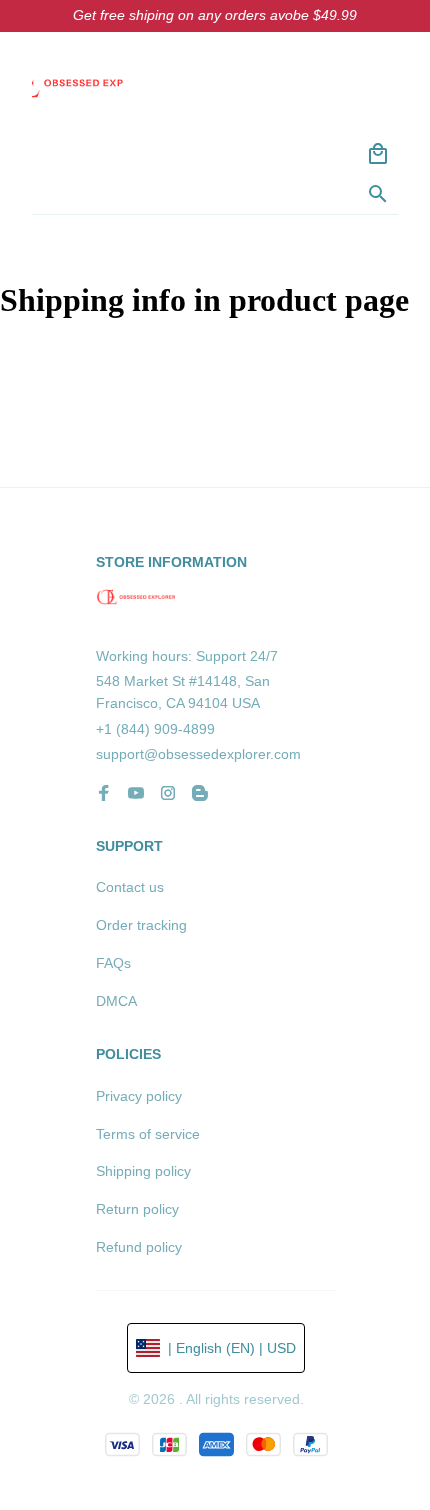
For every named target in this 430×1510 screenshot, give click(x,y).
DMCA (116, 1001)
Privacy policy (139, 1096)
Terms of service (148, 1134)
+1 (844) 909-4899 (155, 729)
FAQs (113, 963)
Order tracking (141, 925)
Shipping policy (143, 1171)
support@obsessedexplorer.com (198, 754)
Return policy (137, 1209)
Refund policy (139, 1247)
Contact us (130, 887)
